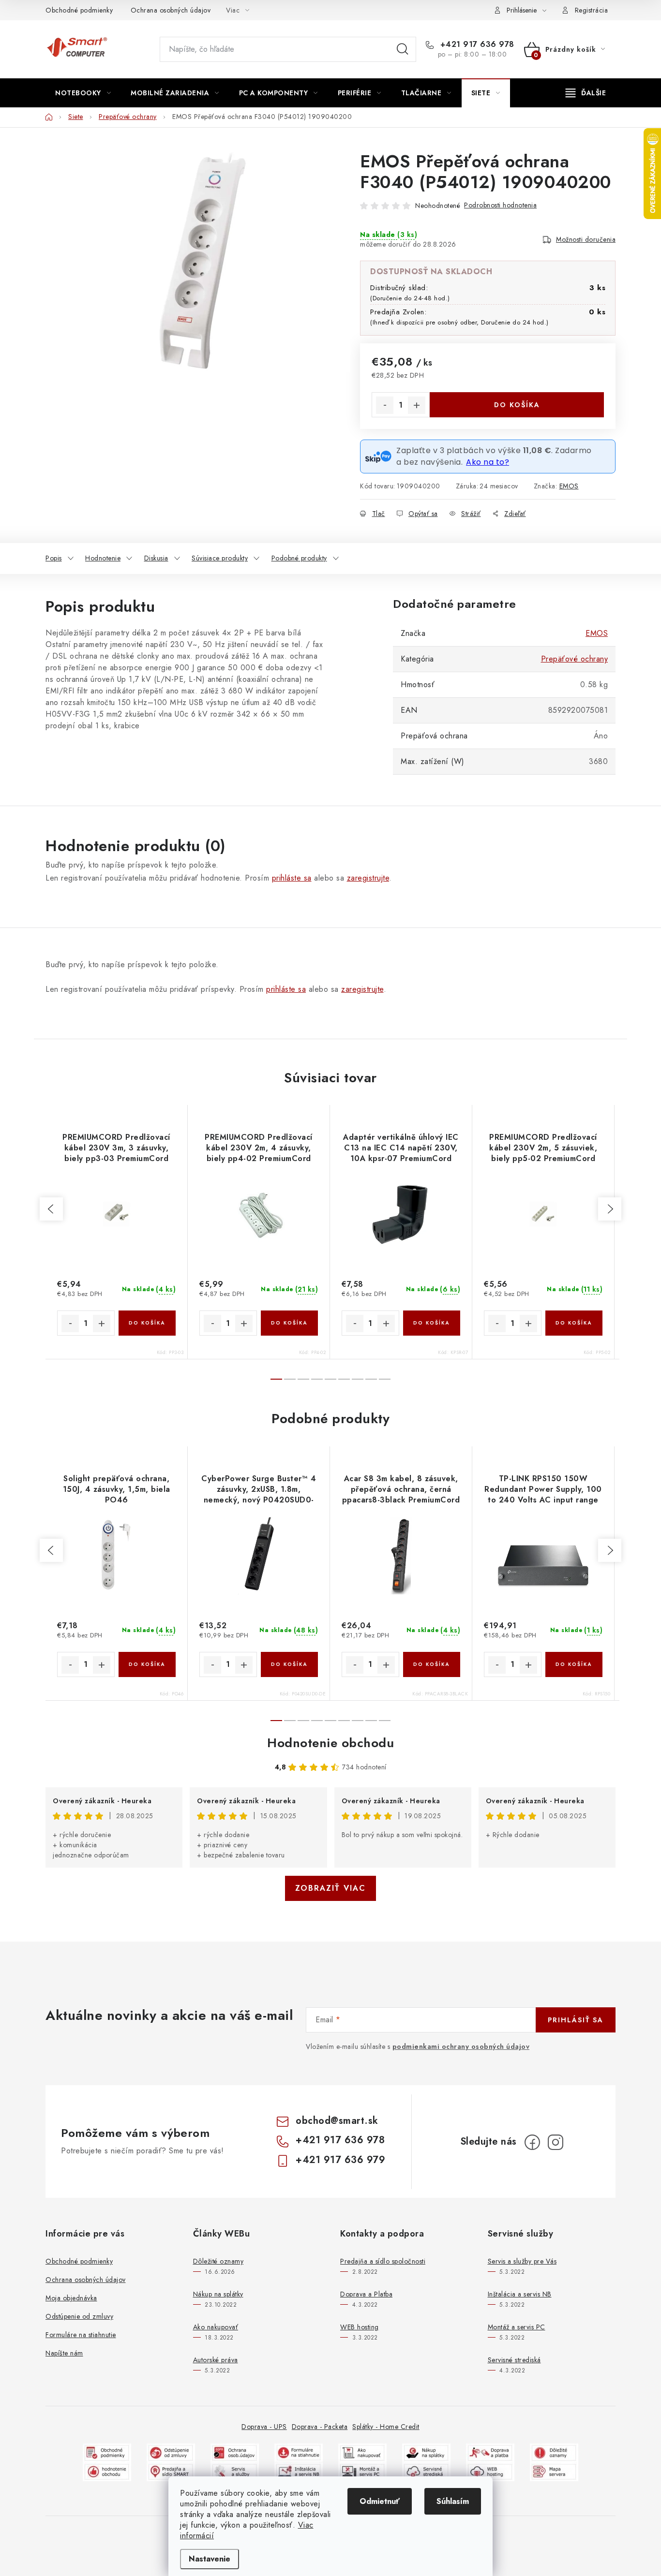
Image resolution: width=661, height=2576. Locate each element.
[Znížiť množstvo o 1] (385, 405)
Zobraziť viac (330, 1888)
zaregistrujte (368, 878)
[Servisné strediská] (426, 2471)
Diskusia (156, 558)
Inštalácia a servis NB (520, 2294)
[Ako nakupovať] (362, 2452)
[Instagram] (556, 2142)
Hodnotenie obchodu (330, 1743)
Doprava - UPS (264, 2427)
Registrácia (592, 10)
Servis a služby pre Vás (522, 2261)
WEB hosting (360, 2327)
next (610, 1209)
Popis (54, 558)
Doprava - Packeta (320, 2427)
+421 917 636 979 (340, 2160)
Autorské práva (216, 2360)
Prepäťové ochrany (575, 659)
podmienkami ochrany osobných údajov (461, 2046)
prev (51, 1209)
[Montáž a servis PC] (362, 2471)
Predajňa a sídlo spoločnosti (383, 2261)
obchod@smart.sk (337, 2121)
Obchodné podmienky (79, 10)
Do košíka (517, 405)
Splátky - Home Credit (386, 2427)
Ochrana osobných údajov (171, 10)
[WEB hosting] (490, 2471)
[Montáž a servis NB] (299, 2471)
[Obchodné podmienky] (107, 2452)
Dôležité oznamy (218, 2261)
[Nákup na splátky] (426, 2452)
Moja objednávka (71, 2298)
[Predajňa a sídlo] (171, 2471)
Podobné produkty (299, 558)
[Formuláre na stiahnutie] (299, 2452)
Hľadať (403, 49)
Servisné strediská (514, 2360)
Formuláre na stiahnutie (81, 2335)
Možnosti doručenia (586, 239)
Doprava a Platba (366, 2294)
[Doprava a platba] (490, 2452)
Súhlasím (453, 2501)
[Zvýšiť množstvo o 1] (417, 405)
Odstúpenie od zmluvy (79, 2316)
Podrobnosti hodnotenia (500, 205)
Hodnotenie (103, 558)
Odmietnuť (380, 2501)
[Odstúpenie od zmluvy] (171, 2452)
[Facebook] (532, 2142)
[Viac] (586, 93)
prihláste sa (292, 878)
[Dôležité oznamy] (554, 2452)
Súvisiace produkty (220, 558)
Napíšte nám (64, 2353)
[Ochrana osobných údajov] (235, 2452)
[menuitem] (83, 93)
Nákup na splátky (218, 2294)
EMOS (569, 486)
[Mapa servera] (554, 2471)
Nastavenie (210, 2559)
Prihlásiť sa (576, 2020)
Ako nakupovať (216, 2327)
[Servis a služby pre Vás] (235, 2471)
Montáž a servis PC (517, 2327)
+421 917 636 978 (476, 44)
